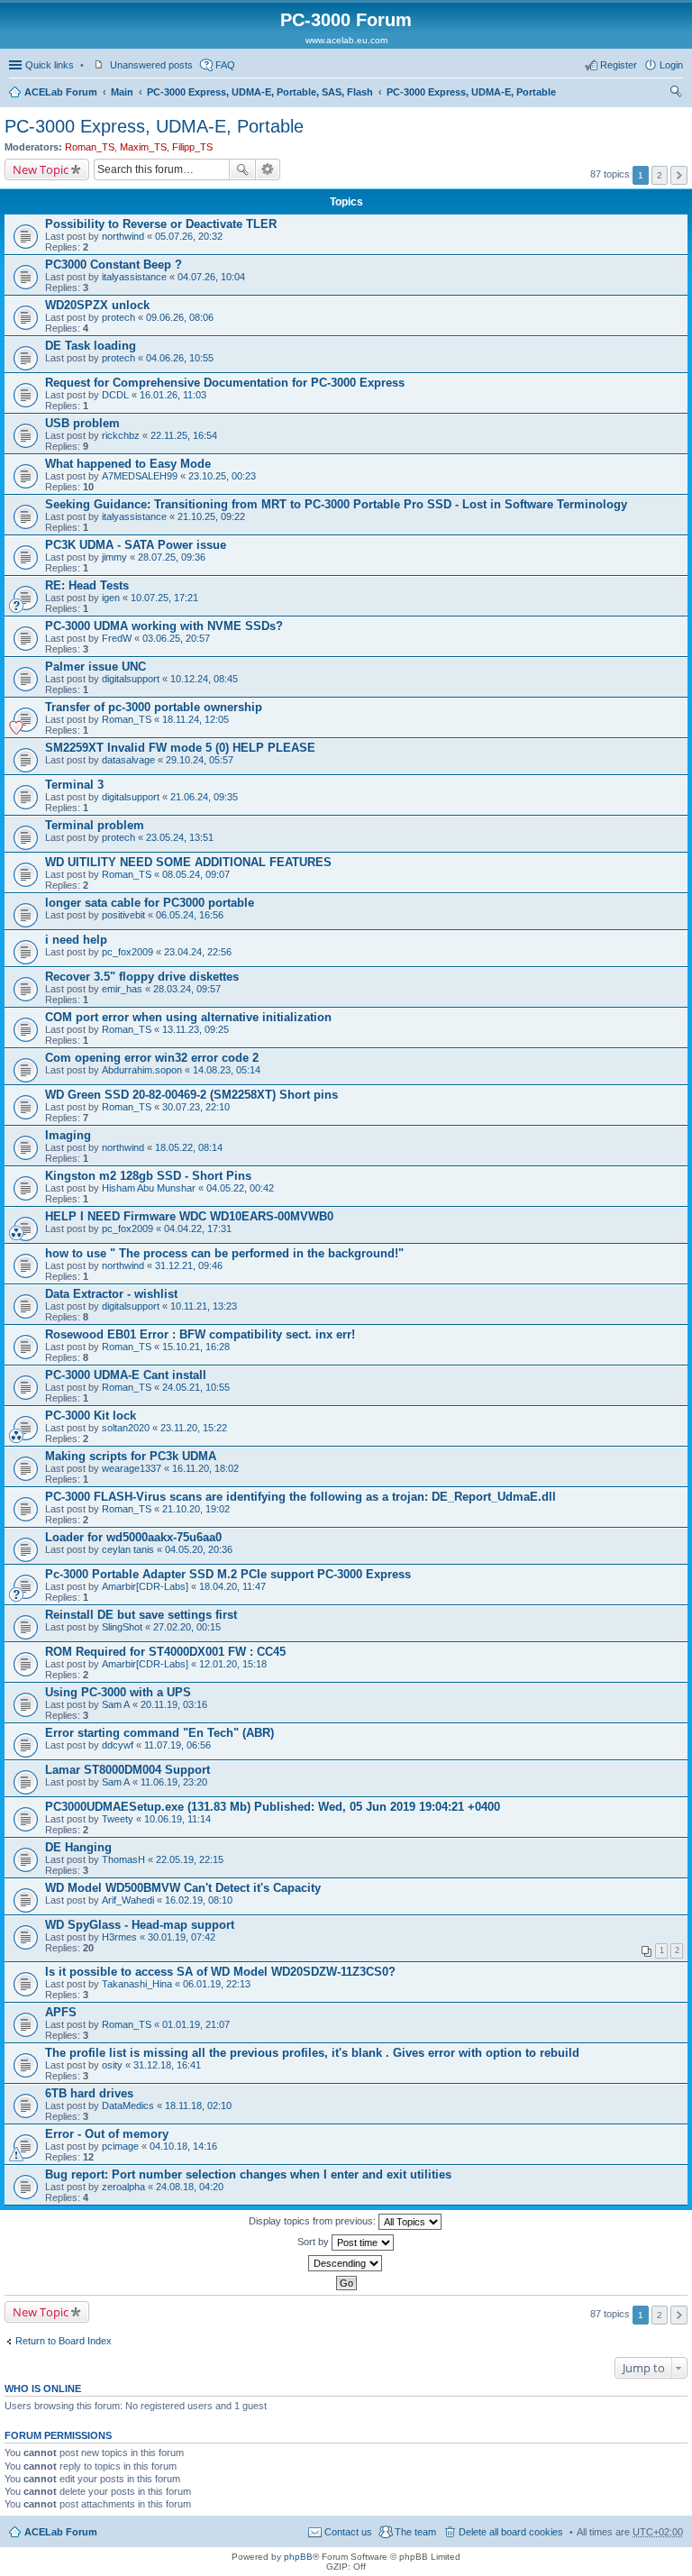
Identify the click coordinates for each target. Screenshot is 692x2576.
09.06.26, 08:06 (180, 317)
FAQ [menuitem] (225, 65)
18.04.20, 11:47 (232, 1586)
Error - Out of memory (107, 2134)
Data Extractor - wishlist (111, 1294)
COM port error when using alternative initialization (188, 1017)
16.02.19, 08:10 (199, 1900)
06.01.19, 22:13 (217, 1984)
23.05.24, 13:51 (180, 837)
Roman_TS (90, 147)
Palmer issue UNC (96, 667)
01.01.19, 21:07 (196, 2024)
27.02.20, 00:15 (187, 1627)
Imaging (68, 1135)
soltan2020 (126, 1428)
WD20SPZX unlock (97, 305)
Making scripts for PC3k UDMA (131, 1456)
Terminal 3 (74, 785)
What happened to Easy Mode (128, 464)
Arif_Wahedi (128, 1900)
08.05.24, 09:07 (196, 874)
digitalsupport (131, 679)
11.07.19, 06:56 (178, 1745)
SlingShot (122, 1627)
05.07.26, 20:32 (189, 236)
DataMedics (128, 2106)
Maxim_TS (143, 147)
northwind (123, 236)
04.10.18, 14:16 (183, 2146)
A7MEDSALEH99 (140, 476)
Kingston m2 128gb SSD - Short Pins (148, 1176)
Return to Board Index (64, 2341)
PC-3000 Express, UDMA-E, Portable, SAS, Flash (260, 92)
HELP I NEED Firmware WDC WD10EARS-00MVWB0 (189, 1216)
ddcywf (118, 1745)
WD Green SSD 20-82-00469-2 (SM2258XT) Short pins (191, 1095)
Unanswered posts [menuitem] (151, 65)
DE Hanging (78, 1847)
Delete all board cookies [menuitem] (511, 2532)
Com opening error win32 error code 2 (152, 1058)
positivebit (123, 915)
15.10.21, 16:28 (196, 1347)
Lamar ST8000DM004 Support (127, 1770)
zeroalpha (123, 2187)
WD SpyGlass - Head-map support (140, 1925)
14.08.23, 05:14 (227, 1070)
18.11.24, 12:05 (196, 719)
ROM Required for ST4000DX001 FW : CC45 (165, 1652)
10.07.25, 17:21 (164, 598)
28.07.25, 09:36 (172, 557)
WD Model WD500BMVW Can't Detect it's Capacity (183, 1888)
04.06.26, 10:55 (180, 358)
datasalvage (128, 760)
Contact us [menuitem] (348, 2532)
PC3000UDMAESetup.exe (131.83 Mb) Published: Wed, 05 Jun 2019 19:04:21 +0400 (273, 1807)
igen (111, 598)
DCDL (115, 395)
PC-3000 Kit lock (91, 1416)
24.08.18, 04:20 (190, 2187)
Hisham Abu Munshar (149, 1188)
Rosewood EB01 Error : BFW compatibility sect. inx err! (200, 1334)
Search (242, 169)
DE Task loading (91, 346)
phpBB (298, 2557)
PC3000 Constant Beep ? (114, 265)
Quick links (50, 65)
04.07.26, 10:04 (211, 277)
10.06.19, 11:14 (178, 1819)
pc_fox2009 (127, 952)
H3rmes (119, 1937)
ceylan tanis (128, 1549)
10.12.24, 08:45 (204, 679)
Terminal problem (95, 825)
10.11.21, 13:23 (204, 1306)
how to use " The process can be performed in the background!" (224, 1253)
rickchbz (121, 435)
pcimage (120, 2146)
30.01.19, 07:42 (182, 1937)
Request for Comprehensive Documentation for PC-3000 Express (225, 383)
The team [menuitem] (415, 2532)
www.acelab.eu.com (346, 40)
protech (118, 317)
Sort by (314, 2242)
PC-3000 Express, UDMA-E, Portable (471, 92)
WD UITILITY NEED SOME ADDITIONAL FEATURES (188, 862)
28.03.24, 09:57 (187, 989)
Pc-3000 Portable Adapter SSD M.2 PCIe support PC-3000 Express (228, 1574)
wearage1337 (132, 1468)
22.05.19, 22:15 (190, 1859)
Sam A (116, 1704)
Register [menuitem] (619, 65)
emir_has (122, 989)
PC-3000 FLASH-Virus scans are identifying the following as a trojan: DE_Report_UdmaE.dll (300, 1497)
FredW (117, 638)
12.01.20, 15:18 (233, 1664)
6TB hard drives (89, 2093)
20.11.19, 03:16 (174, 1704)
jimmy (114, 557)
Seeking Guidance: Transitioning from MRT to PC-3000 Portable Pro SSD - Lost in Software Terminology (336, 504)
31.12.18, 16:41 (167, 2065)
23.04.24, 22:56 (198, 952)
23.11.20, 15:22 (194, 1428)
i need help (76, 940)
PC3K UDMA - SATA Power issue (136, 545)
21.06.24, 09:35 (204, 797)
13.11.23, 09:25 (196, 1029)
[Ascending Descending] (346, 2263)
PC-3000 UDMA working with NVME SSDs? (164, 626)
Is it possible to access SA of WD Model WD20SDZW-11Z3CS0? (220, 1972)
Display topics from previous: (314, 2221)
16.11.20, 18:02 (205, 1468)
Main (122, 92)
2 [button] (660, 175)
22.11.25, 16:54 (184, 435)
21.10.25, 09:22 (211, 516)
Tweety (118, 1819)
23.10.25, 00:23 (222, 476)
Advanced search (268, 169)
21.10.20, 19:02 (196, 1509)
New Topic (41, 169)
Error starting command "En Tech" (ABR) (159, 1733)
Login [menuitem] (671, 65)
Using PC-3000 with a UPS (118, 1692)
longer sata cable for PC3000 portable (150, 903)
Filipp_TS (192, 147)
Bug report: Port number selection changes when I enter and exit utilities (248, 2174)
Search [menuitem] (676, 94)
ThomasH (123, 1859)
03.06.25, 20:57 (176, 638)
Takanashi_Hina (137, 1984)
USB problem (82, 423)
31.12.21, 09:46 (189, 1265)
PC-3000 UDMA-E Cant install (126, 1375)
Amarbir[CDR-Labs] (145, 1586)
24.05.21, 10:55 (196, 1387)
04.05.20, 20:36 (199, 1549)
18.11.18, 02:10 (198, 2106)
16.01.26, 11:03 (173, 395)
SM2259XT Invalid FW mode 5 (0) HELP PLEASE (180, 748)
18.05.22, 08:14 (189, 1147)
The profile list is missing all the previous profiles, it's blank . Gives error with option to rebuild (312, 2053)
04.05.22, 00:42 (240, 1188)
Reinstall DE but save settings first (141, 1615)
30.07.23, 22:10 (196, 1107)
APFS (61, 2012)
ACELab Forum (61, 92)
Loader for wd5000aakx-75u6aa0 (133, 1537)
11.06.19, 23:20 (174, 1782)
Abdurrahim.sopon (142, 1070)
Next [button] (679, 175)
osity (112, 2065)
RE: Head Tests (87, 585)
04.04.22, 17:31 (198, 1229)
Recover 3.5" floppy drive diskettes (142, 977)
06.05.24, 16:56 (190, 915)
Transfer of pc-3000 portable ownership (154, 707)
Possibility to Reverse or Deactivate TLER (161, 224)
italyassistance (134, 277)
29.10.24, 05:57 (200, 760)
